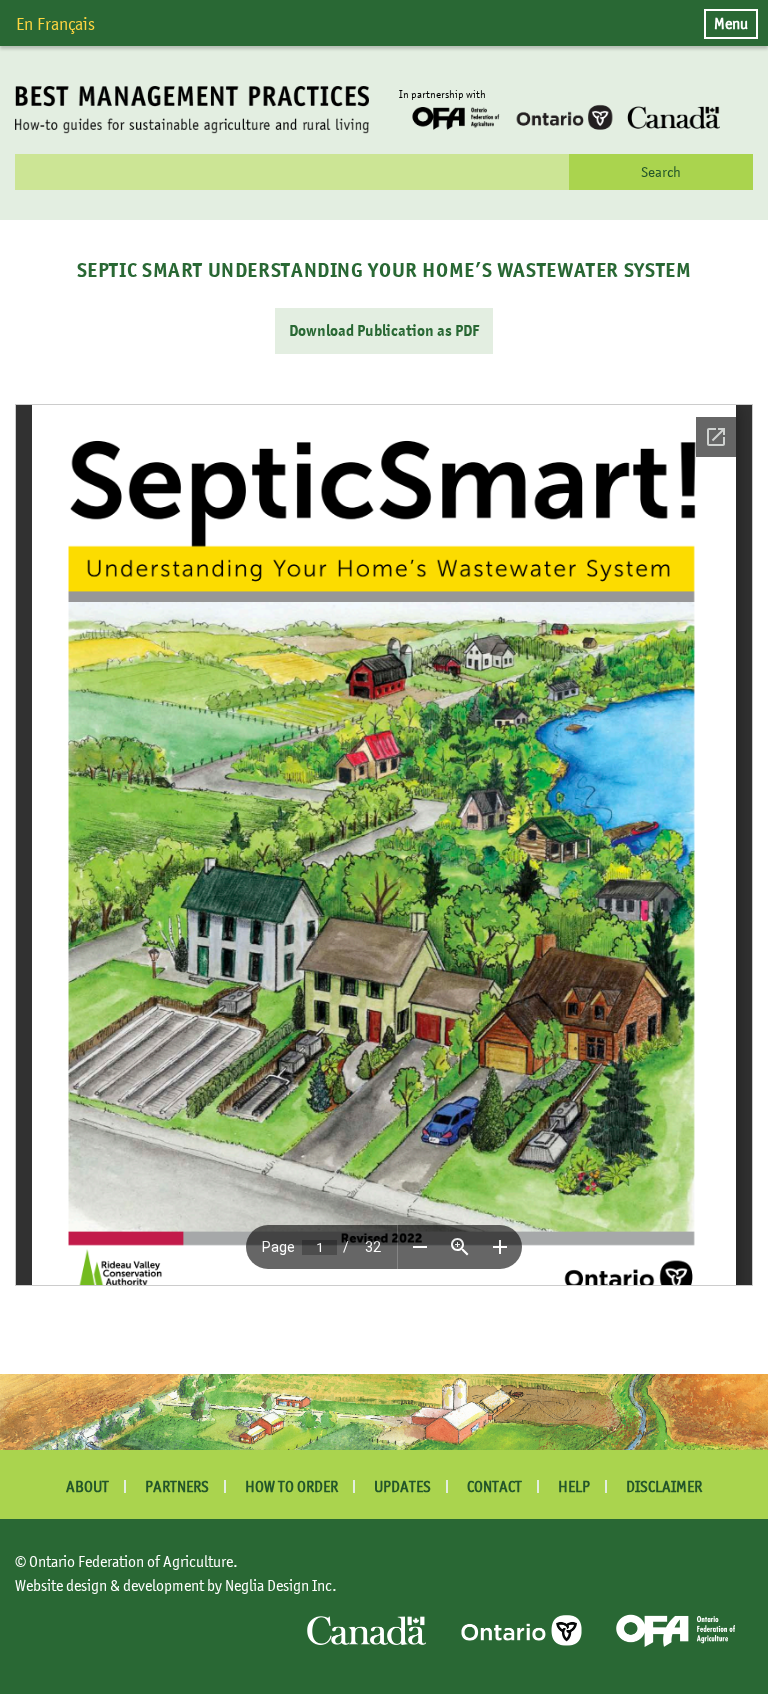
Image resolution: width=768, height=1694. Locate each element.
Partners (177, 1486)
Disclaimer (664, 1486)
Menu (731, 23)
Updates (402, 1486)
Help (574, 1486)
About (87, 1486)
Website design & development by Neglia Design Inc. (176, 1585)
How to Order (291, 1486)
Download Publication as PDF (384, 331)
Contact (494, 1486)
